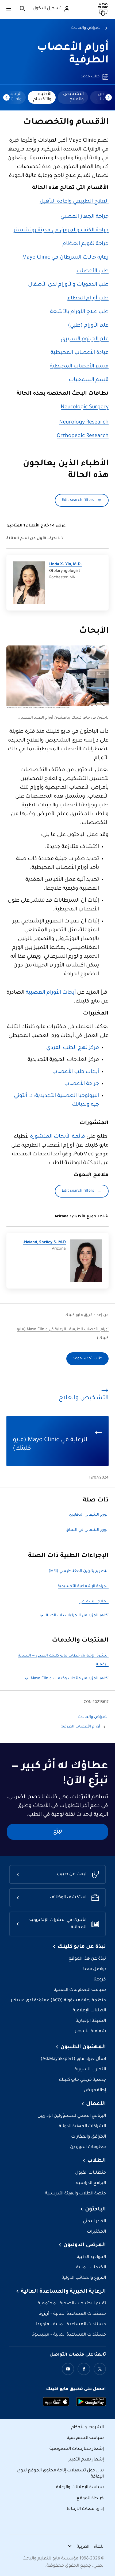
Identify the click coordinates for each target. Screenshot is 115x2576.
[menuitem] (73, 97)
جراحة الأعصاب (82, 1084)
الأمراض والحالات (86, 28)
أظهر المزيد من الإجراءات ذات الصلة (77, 1616)
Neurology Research (84, 423)
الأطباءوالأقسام (42, 97)
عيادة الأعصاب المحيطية (80, 353)
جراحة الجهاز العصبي (85, 217)
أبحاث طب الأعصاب (76, 1072)
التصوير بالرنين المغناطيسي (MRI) (79, 1571)
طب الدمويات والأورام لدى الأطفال (68, 285)
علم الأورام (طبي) (88, 326)
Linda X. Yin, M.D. (66, 565)
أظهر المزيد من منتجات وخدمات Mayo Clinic (70, 1679)
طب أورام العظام (88, 299)
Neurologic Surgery (85, 407)
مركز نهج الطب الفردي (73, 1048)
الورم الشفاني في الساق (87, 1530)
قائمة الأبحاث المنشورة (57, 1137)
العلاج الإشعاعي (94, 1602)
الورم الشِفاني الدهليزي (89, 1515)
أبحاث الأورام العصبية (51, 993)
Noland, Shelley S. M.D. (44, 1243)
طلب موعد (90, 77)
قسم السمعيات (89, 380)
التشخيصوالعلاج (73, 97)
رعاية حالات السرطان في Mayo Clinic (65, 258)
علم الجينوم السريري (85, 339)
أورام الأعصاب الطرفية (80, 1727)
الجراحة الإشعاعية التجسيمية (83, 1587)
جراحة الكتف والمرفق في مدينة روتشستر (61, 231)
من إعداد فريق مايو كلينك (87, 1315)
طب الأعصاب (93, 271)
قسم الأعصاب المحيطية (79, 367)
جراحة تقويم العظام (86, 244)
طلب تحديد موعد (87, 1359)
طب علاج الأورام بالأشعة (79, 312)
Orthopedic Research (83, 436)
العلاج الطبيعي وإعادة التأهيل (74, 202)
